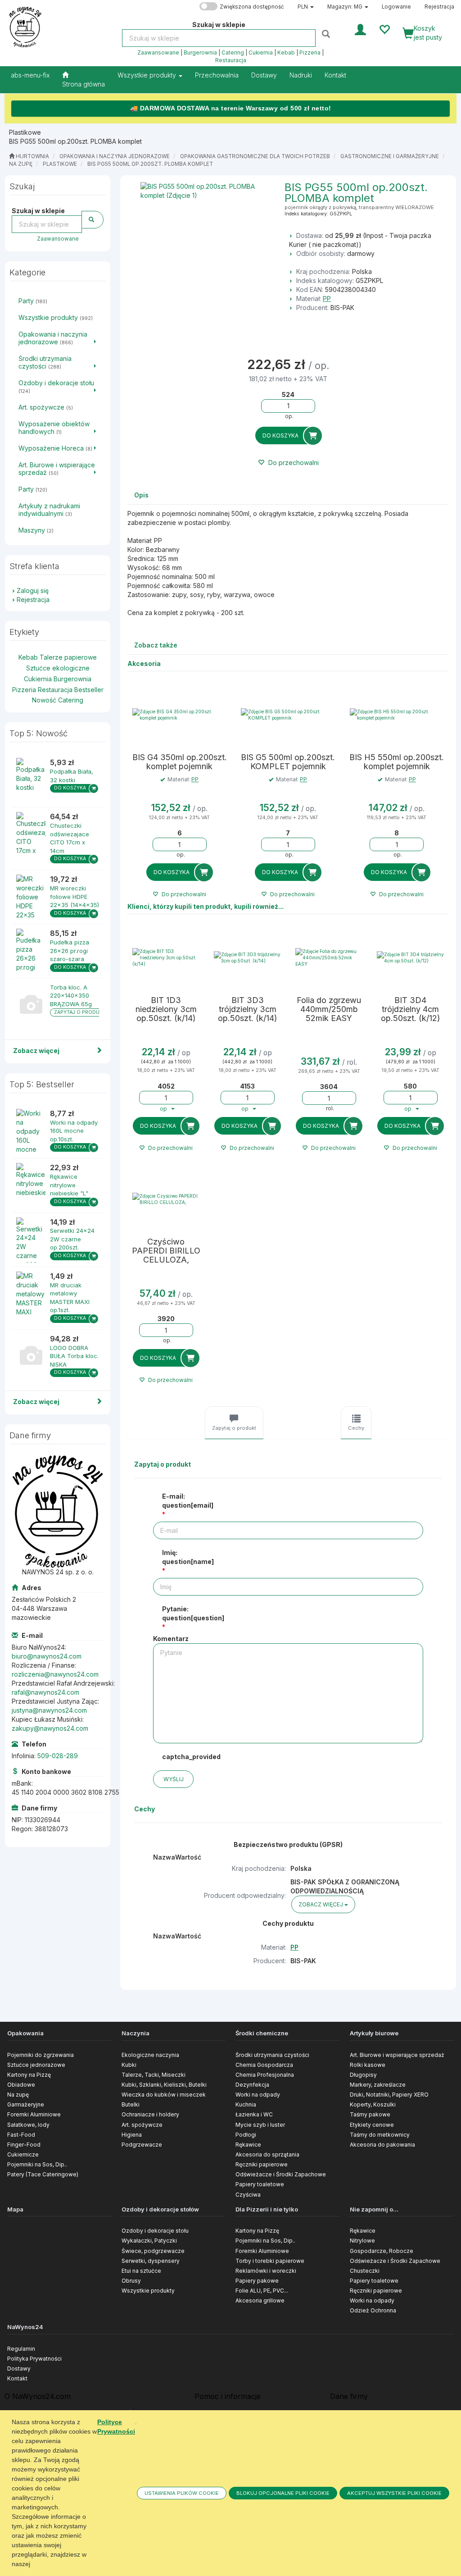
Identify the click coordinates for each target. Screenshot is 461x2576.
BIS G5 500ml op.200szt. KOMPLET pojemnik (288, 762)
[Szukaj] (327, 34)
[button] (306, 7)
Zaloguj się (33, 590)
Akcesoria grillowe (260, 2300)
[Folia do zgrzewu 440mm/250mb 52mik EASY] (329, 957)
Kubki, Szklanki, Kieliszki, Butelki (164, 2085)
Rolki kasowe (368, 2065)
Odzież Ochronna (373, 2310)
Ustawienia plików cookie (182, 2493)
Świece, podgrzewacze (153, 2251)
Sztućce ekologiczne (58, 668)
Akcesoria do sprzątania (267, 2154)
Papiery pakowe (257, 2281)
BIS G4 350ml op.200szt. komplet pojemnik (180, 762)
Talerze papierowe (68, 657)
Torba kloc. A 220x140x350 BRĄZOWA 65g (71, 996)
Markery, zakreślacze (378, 2085)
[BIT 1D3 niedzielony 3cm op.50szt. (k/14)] (166, 957)
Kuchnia (246, 2104)
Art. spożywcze (142, 2125)
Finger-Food (24, 2145)
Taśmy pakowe (370, 2114)
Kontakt (17, 2378)
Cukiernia (261, 53)
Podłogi (246, 2135)
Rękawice (248, 2145)
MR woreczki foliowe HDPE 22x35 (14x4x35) (75, 896)
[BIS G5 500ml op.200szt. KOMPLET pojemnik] (288, 715)
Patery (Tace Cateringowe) (43, 2174)
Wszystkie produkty (148, 75)
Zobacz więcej (36, 1051)
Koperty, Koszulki (373, 2104)
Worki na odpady (258, 2095)
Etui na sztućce (141, 2271)
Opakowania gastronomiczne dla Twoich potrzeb (255, 156)
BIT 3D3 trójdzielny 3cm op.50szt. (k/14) (248, 1009)
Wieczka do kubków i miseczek (164, 2095)
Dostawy (19, 2369)
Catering (233, 53)
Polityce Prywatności (116, 2427)
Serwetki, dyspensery (151, 2261)
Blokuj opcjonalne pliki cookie (283, 2493)
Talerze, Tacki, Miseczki (154, 2075)
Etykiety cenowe (372, 2125)
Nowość (44, 700)
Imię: (188, 1557)
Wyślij (174, 1779)
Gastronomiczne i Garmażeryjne (390, 156)
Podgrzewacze (142, 2145)
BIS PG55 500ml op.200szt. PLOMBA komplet (150, 164)
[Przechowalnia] (384, 29)
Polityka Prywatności (34, 2359)
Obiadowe (21, 2085)
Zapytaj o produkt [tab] (234, 1428)
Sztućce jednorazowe (36, 2065)
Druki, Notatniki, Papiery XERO (389, 2095)
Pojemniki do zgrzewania (41, 2055)
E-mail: (188, 1501)
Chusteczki (365, 2271)
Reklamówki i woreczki (266, 2271)
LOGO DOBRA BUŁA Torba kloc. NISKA (74, 1356)
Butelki (131, 2104)
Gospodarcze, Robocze (382, 2251)
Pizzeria (310, 53)
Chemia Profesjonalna (265, 2075)
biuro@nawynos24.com (47, 1656)
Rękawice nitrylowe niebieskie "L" (69, 1185)
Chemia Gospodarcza (264, 2065)
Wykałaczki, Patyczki (149, 2241)
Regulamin (21, 2349)
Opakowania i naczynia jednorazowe (115, 156)
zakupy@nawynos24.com (50, 1728)
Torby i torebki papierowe (270, 2261)
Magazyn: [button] (345, 7)
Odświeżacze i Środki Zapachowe (281, 2174)
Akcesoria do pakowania (382, 2145)
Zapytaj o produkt (80, 1012)
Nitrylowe (362, 2241)
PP (327, 299)
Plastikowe (60, 164)
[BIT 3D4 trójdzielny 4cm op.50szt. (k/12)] (410, 957)
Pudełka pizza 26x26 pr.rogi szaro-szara (70, 951)
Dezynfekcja (252, 2085)
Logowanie (396, 7)
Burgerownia (200, 53)
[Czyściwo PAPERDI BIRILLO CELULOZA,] (166, 1199)
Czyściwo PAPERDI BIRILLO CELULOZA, (166, 1251)
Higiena (132, 2135)
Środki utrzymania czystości (272, 2055)
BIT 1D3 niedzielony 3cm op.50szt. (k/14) (166, 1009)
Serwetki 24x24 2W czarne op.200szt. (72, 1239)
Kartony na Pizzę (29, 2075)
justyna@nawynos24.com (49, 1710)
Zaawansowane (158, 53)
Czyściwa (248, 2195)
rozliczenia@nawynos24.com (55, 1674)
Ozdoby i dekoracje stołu (155, 2231)
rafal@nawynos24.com (45, 1692)
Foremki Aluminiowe (34, 2114)
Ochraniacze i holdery (150, 2114)
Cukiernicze (23, 2154)
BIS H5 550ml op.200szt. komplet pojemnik (397, 762)
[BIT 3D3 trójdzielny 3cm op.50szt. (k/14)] (247, 957)
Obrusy (131, 2281)
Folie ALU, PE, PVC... (262, 2291)
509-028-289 (58, 1756)
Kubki (129, 2065)
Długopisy (363, 2075)
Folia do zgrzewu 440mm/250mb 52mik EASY (329, 1009)
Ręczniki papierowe (262, 2164)
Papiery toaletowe (260, 2184)
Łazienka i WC (254, 2114)
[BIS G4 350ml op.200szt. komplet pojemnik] (179, 715)
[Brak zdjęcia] (31, 1006)
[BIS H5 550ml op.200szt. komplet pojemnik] (397, 715)
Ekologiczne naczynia (150, 2055)
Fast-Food (21, 2135)
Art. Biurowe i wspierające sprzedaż (397, 2055)
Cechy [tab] (356, 1428)
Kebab (286, 53)
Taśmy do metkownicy (380, 2135)
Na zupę (21, 164)
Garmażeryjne (26, 2104)
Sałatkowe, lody (28, 2125)
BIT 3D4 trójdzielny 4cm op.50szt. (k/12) (411, 1009)
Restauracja (231, 60)
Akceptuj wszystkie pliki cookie (394, 2493)
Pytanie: (193, 1613)
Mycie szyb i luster (260, 2125)
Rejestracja (439, 7)
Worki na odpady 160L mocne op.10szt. (74, 1131)
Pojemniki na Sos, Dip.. (37, 2164)
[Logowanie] (360, 29)
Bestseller (89, 690)
